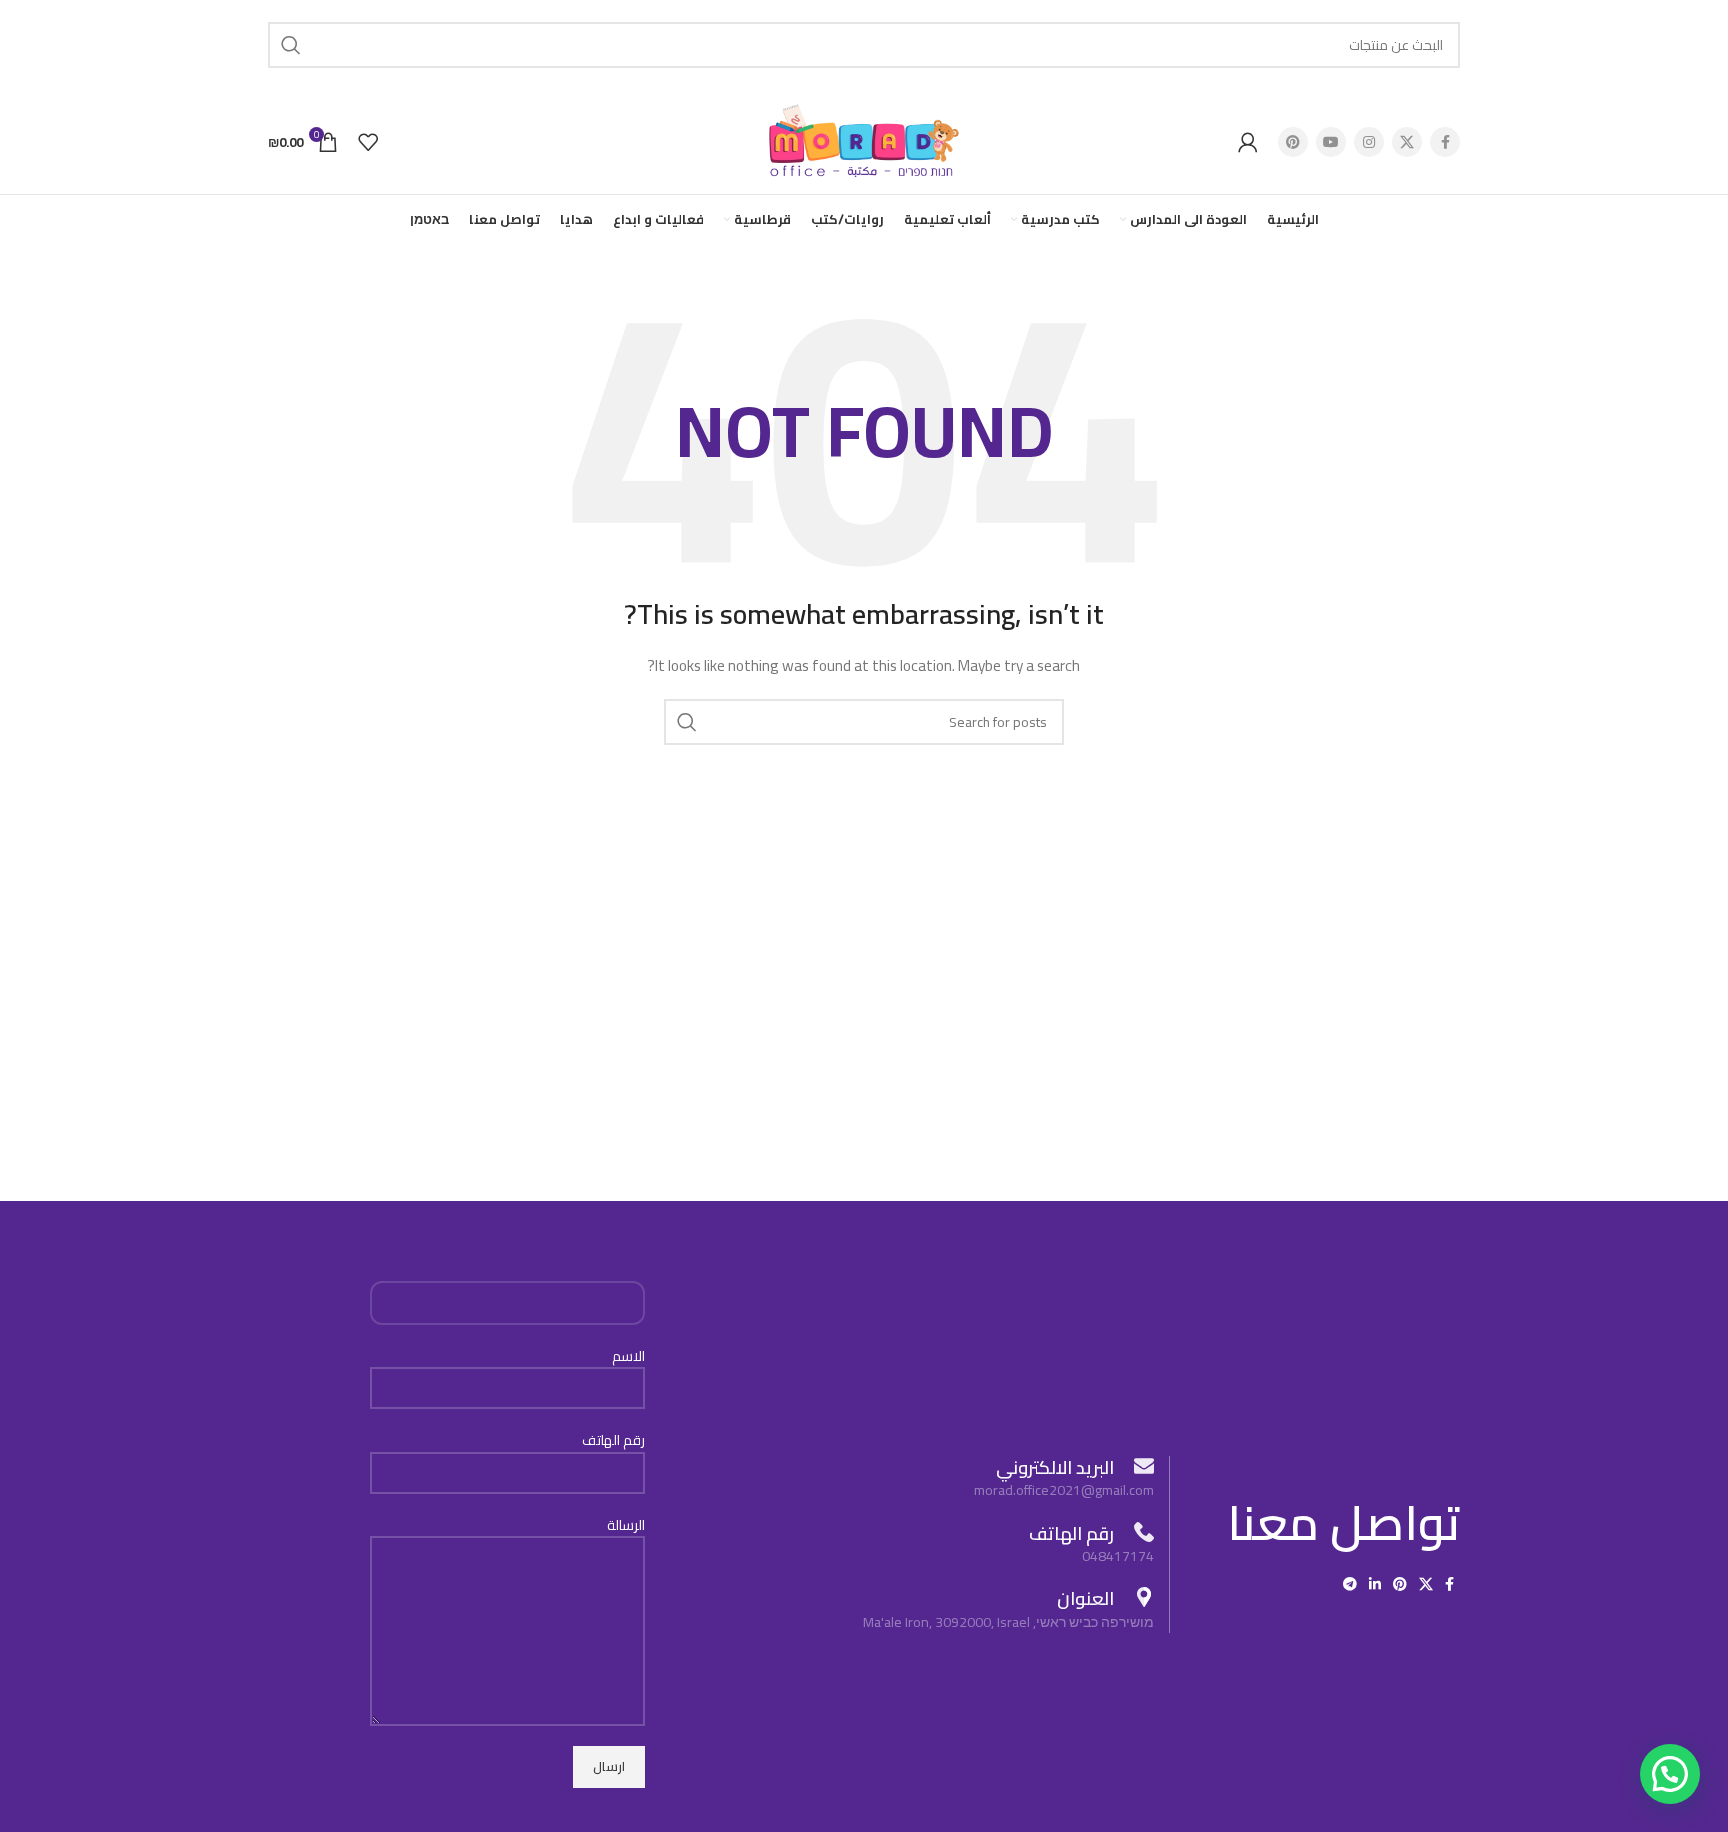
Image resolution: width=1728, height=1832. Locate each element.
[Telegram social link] (1350, 1584)
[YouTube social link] (1331, 142)
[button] (1670, 1774)
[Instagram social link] (1369, 142)
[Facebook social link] (1445, 142)
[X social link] (1407, 142)
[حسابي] (1248, 142)
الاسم (628, 1357)
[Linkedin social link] (1375, 1584)
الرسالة (626, 1526)
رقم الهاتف (613, 1441)
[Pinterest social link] (1293, 142)
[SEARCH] (291, 45)
